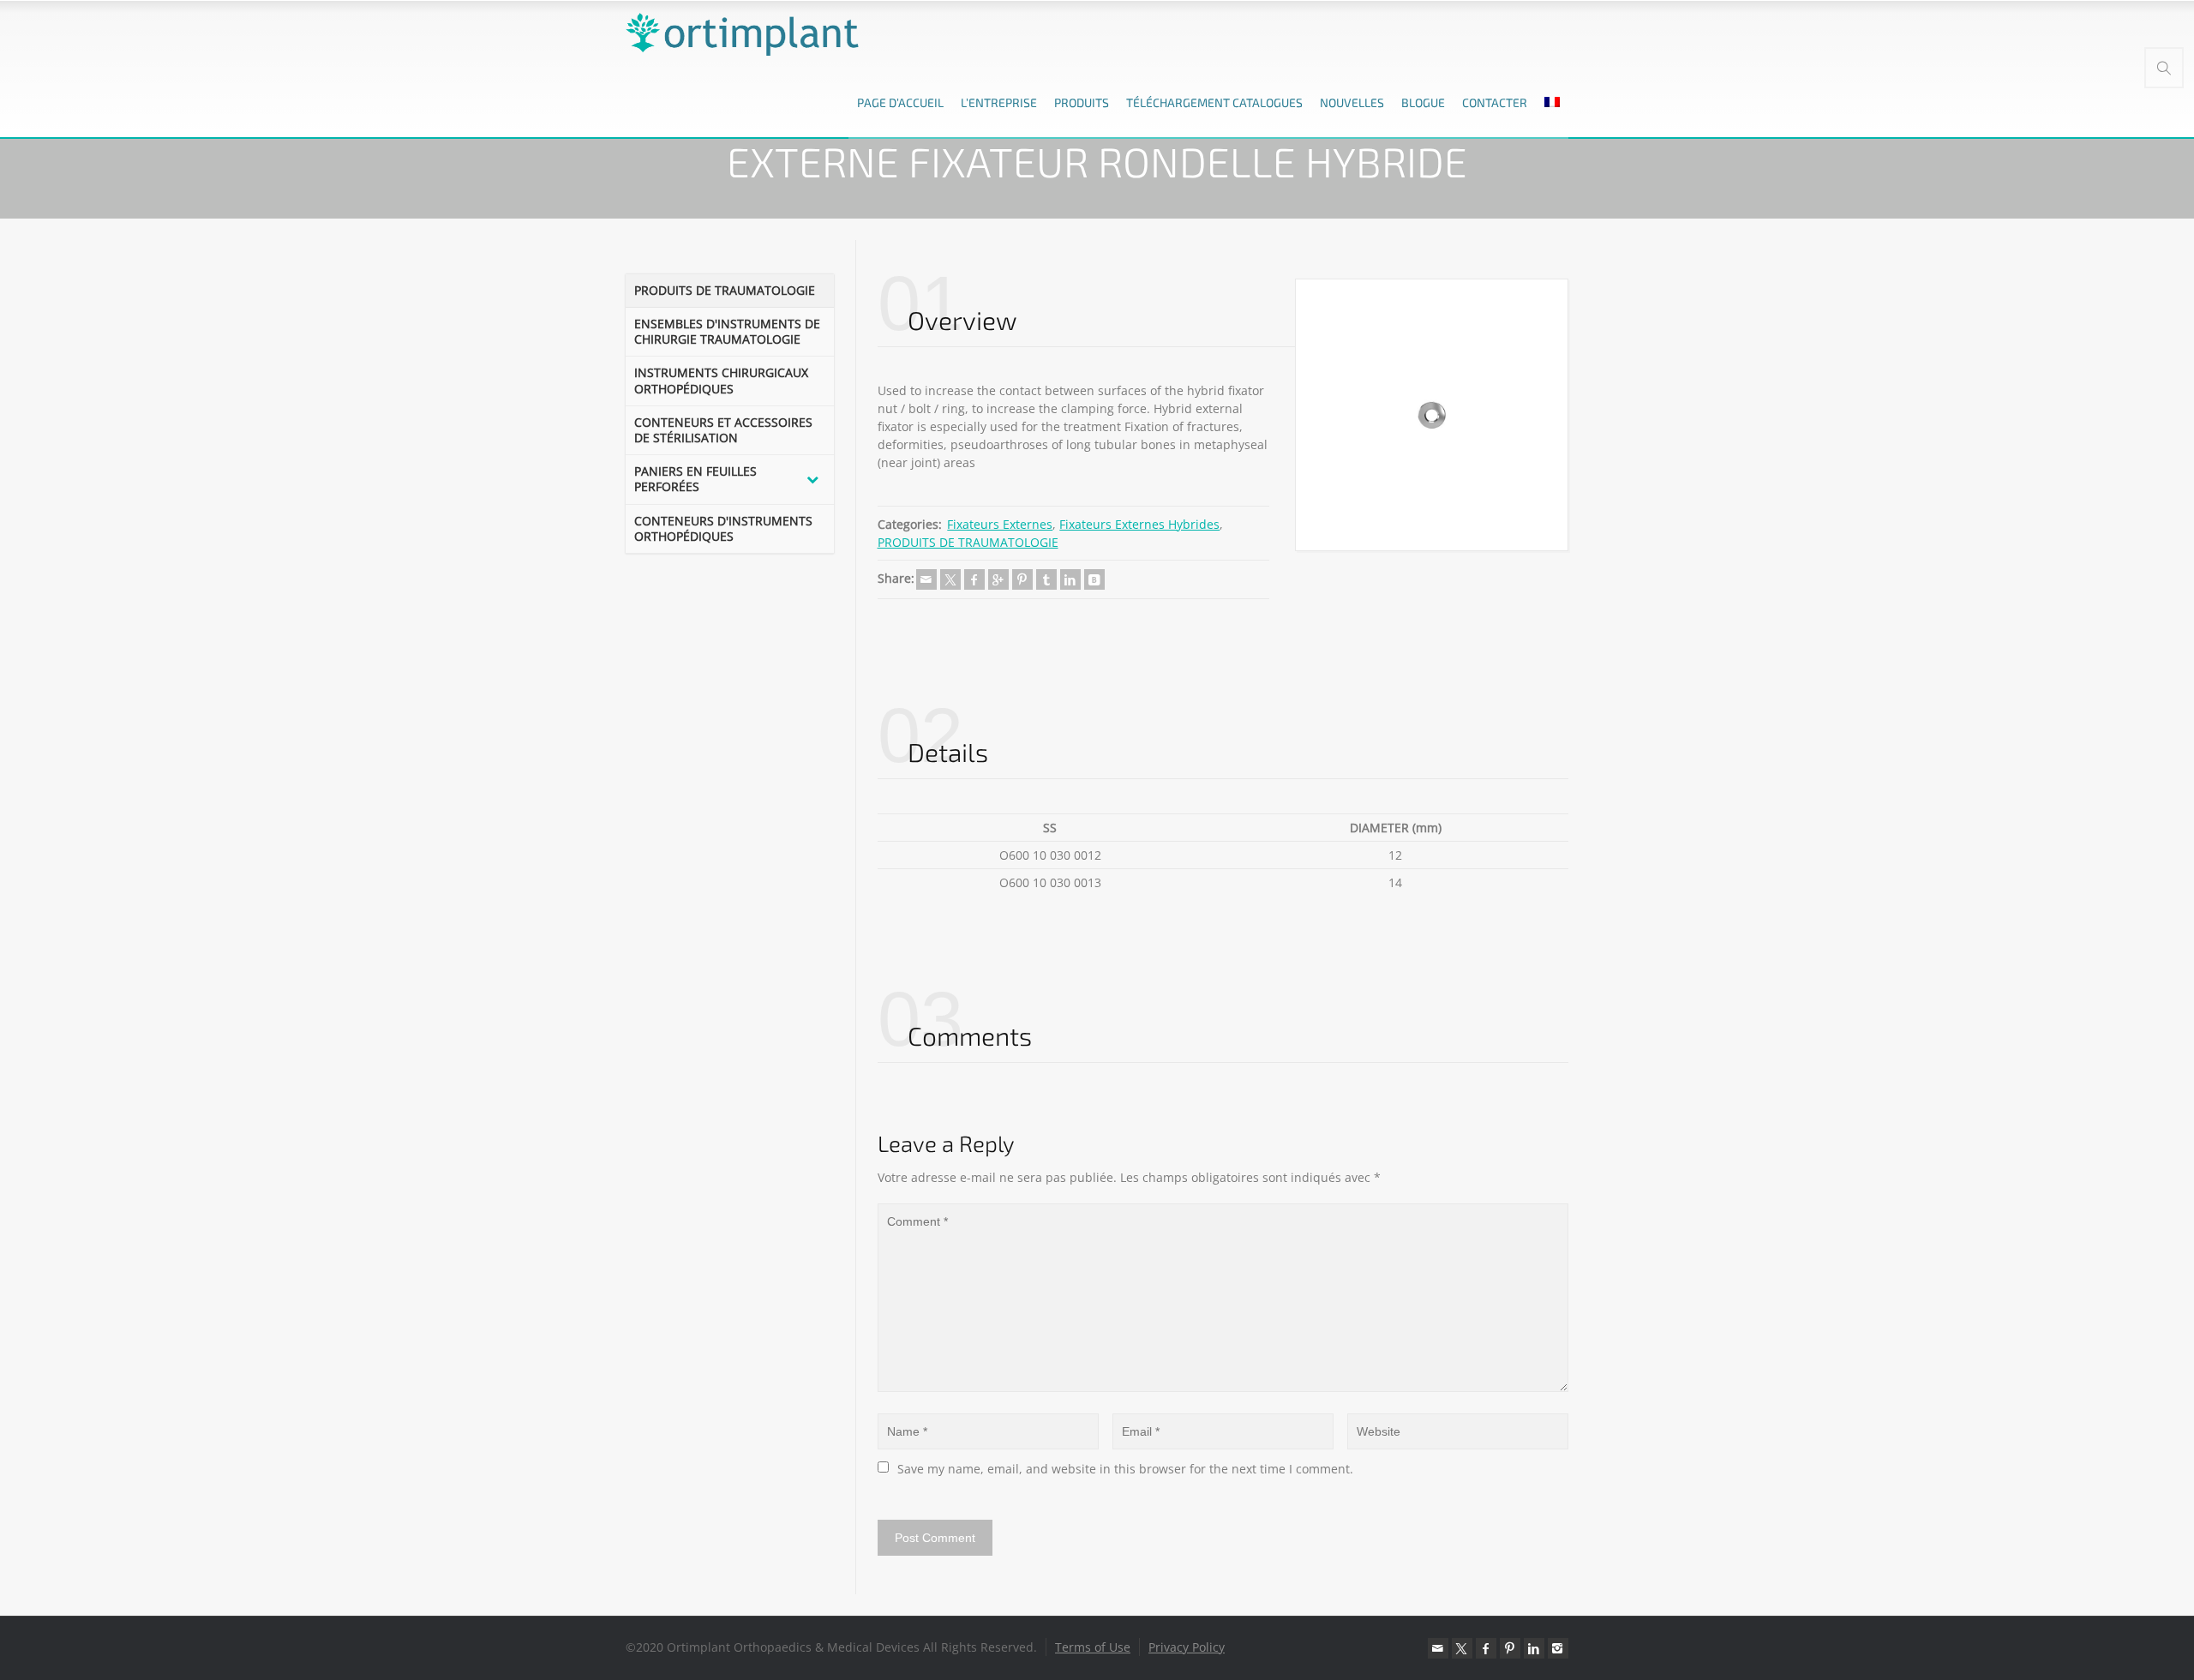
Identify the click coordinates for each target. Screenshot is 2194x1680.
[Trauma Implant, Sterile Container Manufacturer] (742, 34)
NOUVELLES (1352, 102)
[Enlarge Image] (1432, 415)
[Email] (926, 579)
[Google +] (998, 579)
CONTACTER (1495, 102)
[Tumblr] (1046, 579)
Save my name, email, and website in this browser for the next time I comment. (1125, 1469)
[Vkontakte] (1094, 579)
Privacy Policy (1187, 1647)
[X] (950, 579)
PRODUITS (1082, 102)
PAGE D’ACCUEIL (900, 102)
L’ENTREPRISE (999, 102)
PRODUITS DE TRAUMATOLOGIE (968, 542)
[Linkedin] (1070, 579)
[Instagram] (1558, 1648)
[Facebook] (974, 579)
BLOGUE (1423, 102)
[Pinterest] (1022, 579)
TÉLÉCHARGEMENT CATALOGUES (1214, 102)
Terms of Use (1093, 1647)
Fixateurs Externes (1000, 524)
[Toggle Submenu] (812, 479)
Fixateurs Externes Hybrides (1139, 524)
